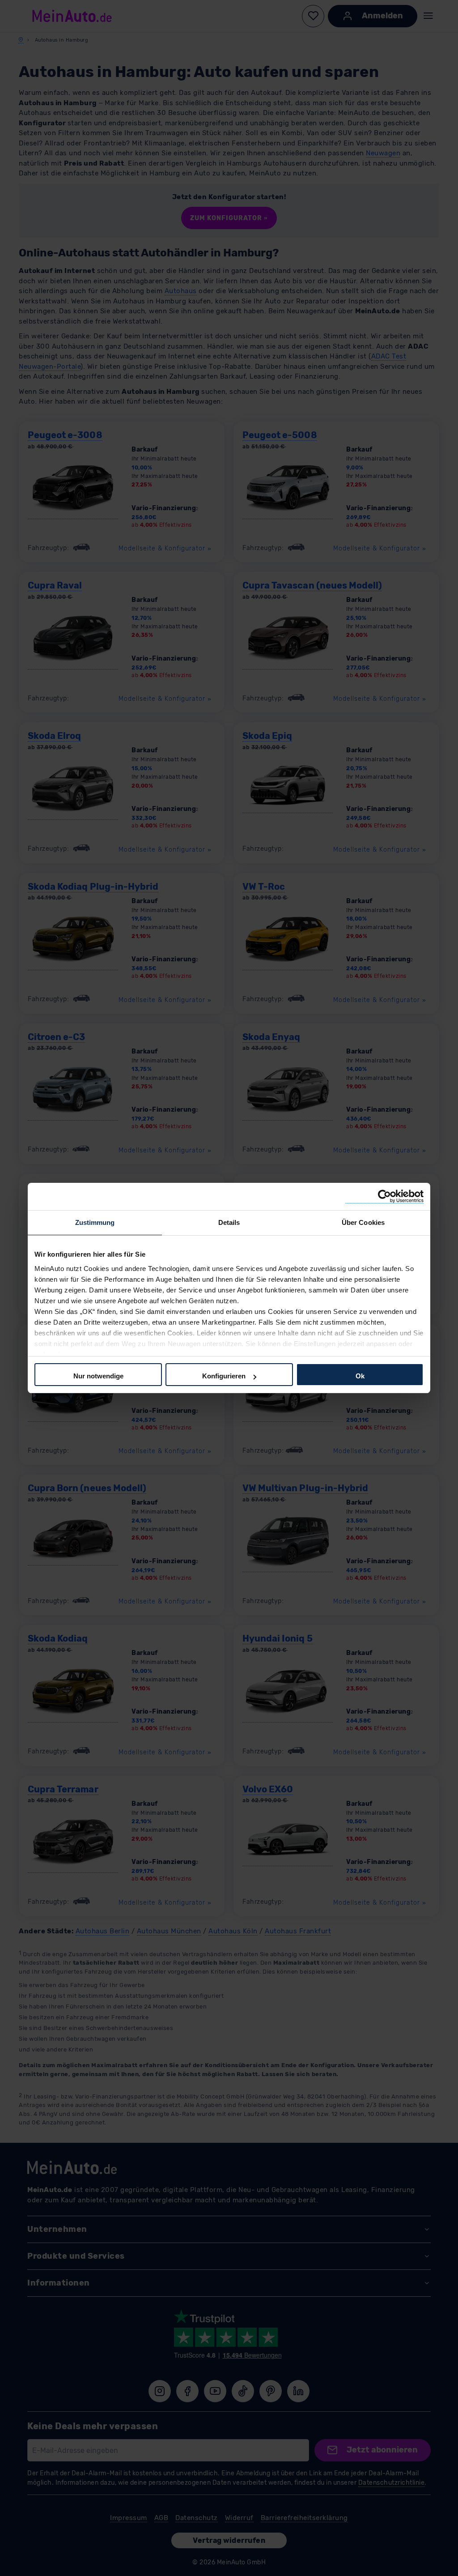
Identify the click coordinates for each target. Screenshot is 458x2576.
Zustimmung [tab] (95, 1222)
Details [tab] (229, 1222)
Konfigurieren (224, 1376)
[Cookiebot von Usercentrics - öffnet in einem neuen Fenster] (384, 1196)
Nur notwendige (98, 1376)
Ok (360, 1376)
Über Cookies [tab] (363, 1222)
